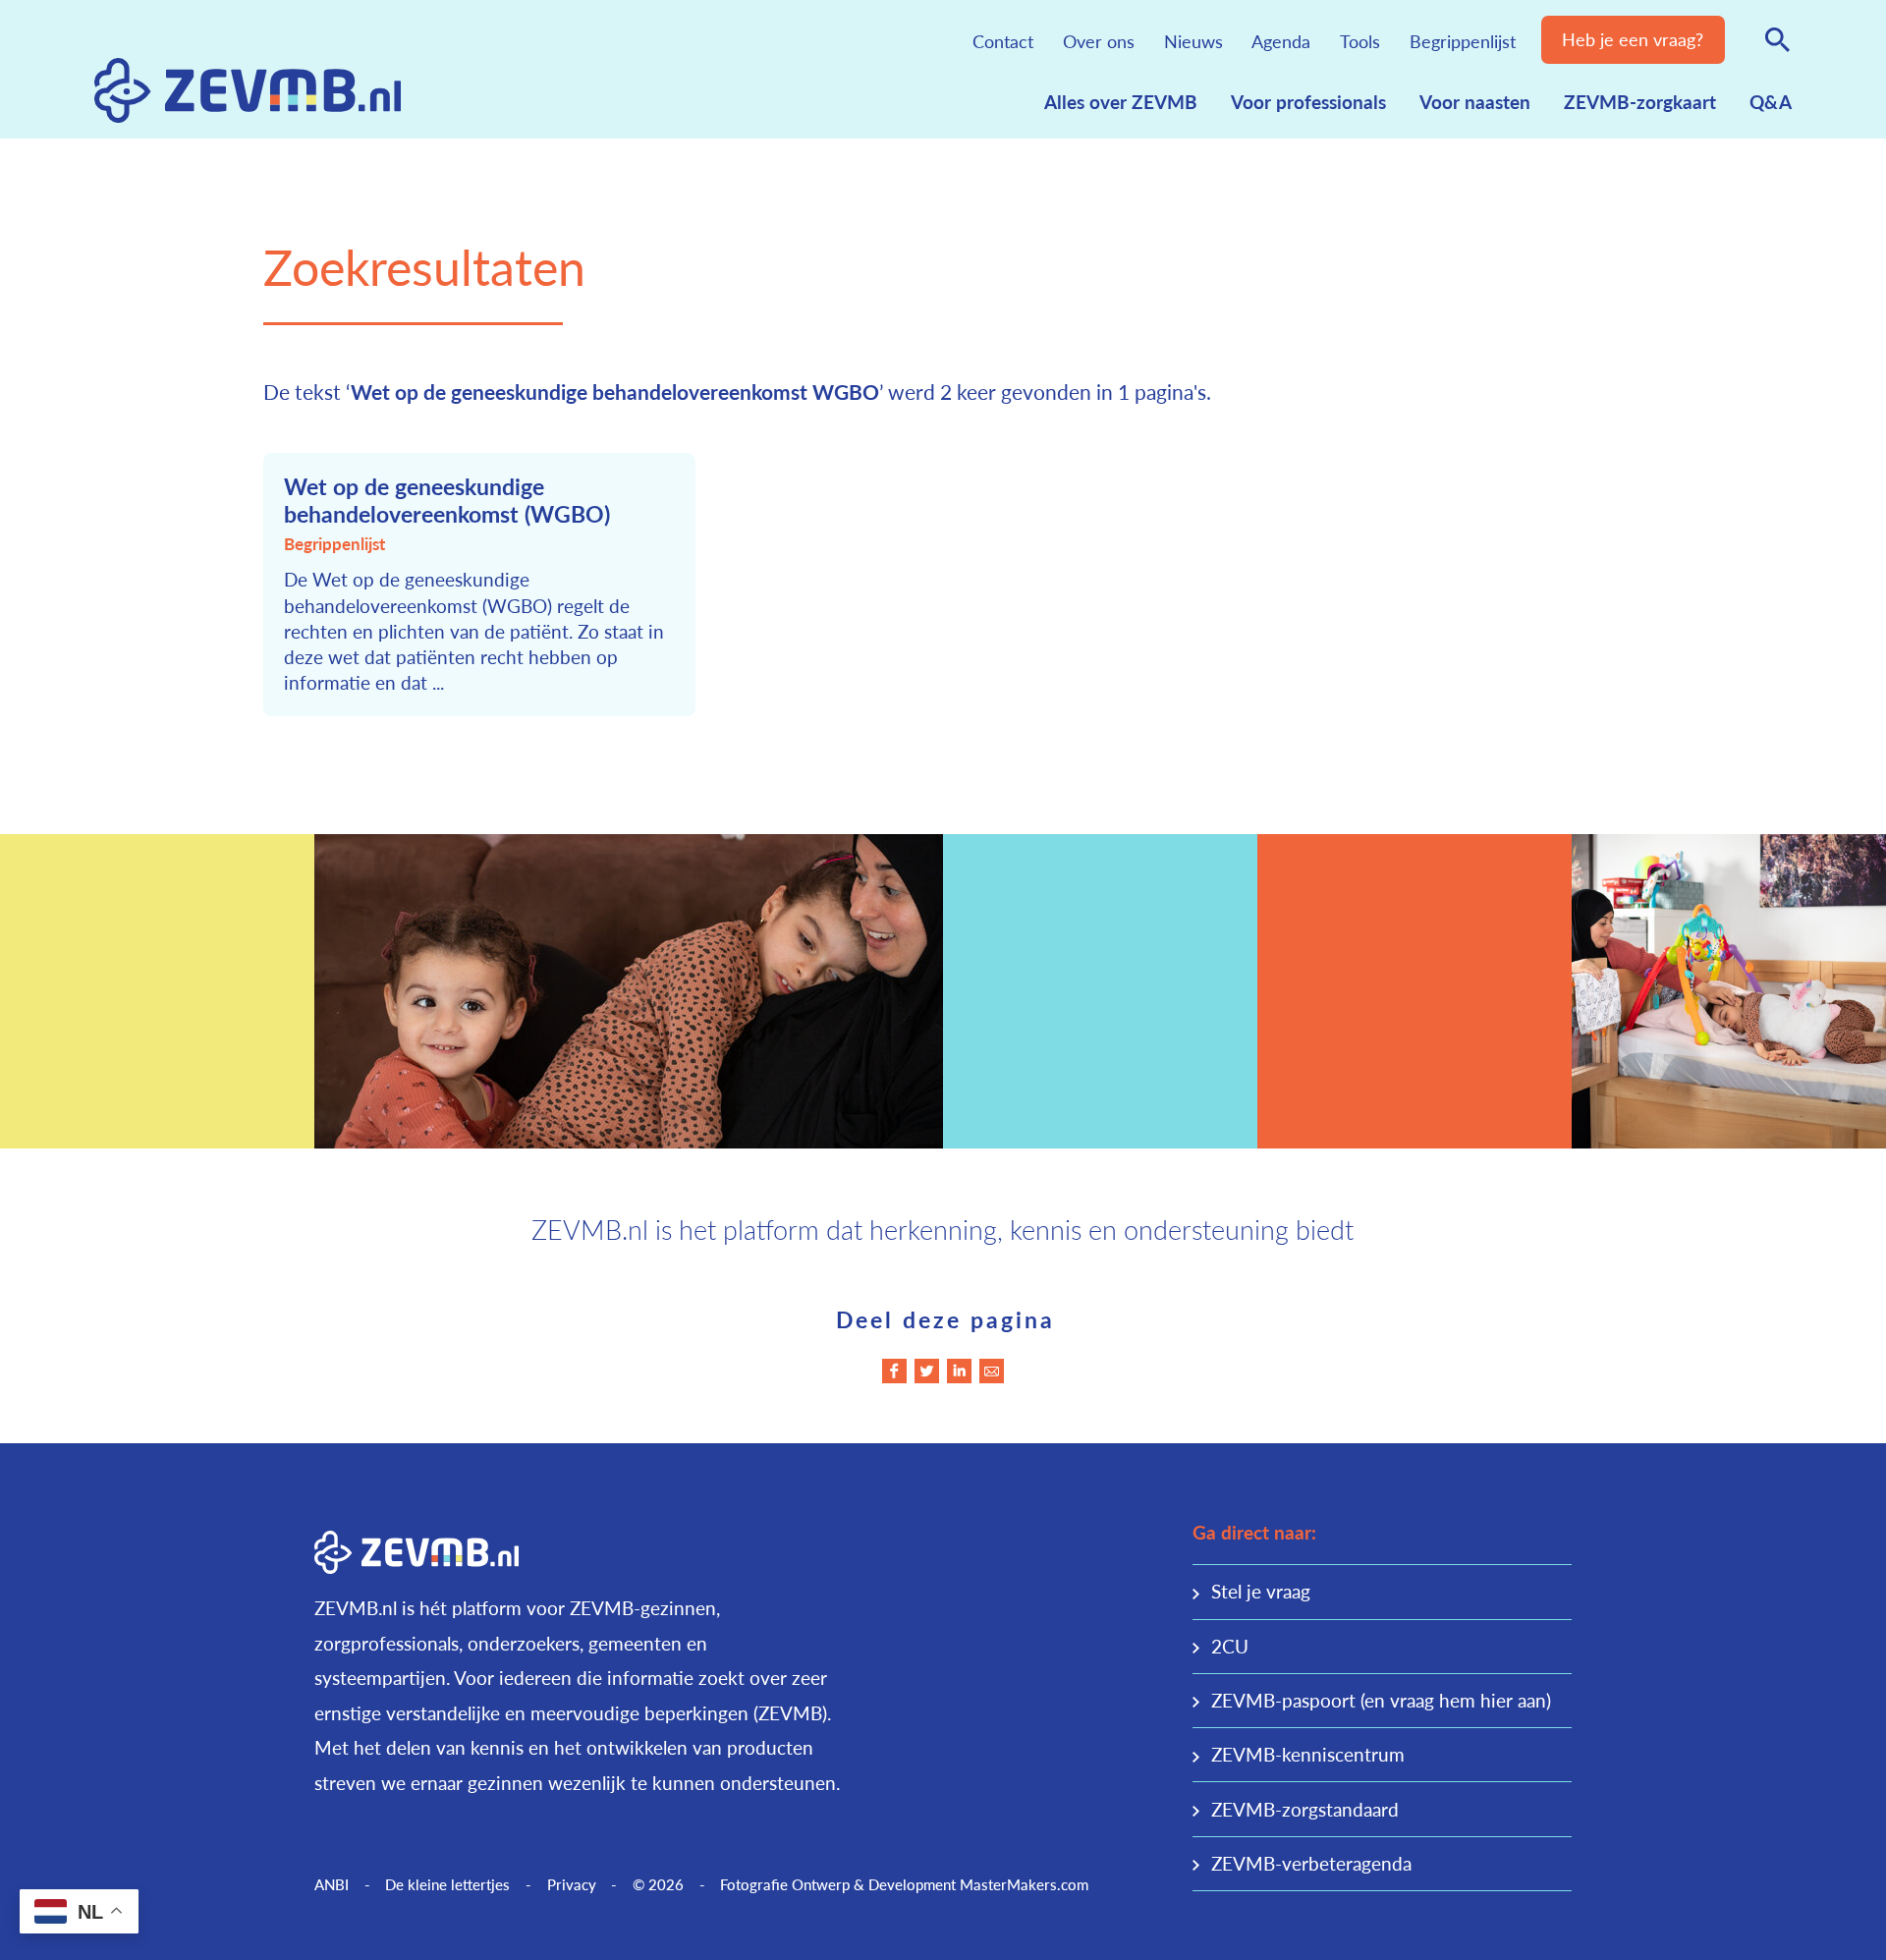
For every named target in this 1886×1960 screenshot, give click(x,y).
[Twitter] (927, 1371)
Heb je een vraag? (1633, 39)
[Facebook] (894, 1371)
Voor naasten (1475, 102)
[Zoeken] (1778, 39)
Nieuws (1193, 41)
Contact (1003, 41)
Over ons (1099, 41)
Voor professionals (1308, 102)
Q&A (1771, 102)
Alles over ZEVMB (1121, 102)
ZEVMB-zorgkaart (1640, 102)
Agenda (1281, 41)
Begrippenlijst (1463, 41)
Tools (1360, 41)
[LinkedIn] (959, 1371)
